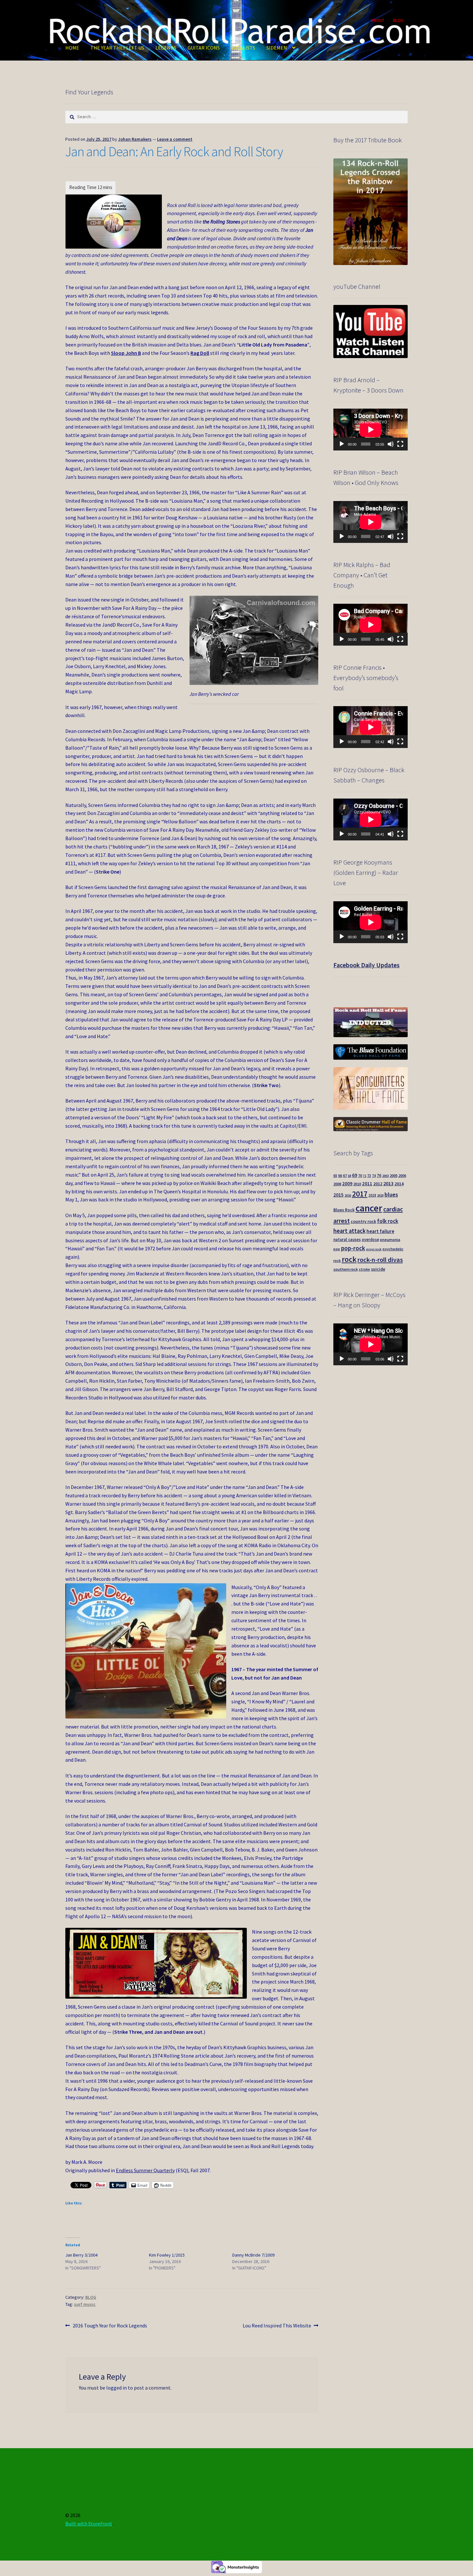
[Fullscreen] (400, 444)
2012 (378, 1184)
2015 (339, 1195)
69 (355, 1175)
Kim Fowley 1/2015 (167, 2255)
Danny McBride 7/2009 (253, 2255)
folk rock (388, 1221)
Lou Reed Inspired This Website (277, 2326)
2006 (402, 1175)
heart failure (380, 1231)
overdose (370, 1239)
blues (391, 1194)
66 (340, 1175)
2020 (380, 1195)
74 (374, 1176)
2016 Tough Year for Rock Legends (110, 2326)
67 (345, 1175)
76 (379, 1175)
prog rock (374, 1249)
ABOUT (378, 20)
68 (349, 1176)
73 (369, 1176)
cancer (369, 1208)
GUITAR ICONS (204, 48)
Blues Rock (344, 1210)
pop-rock (353, 1248)
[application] (371, 430)
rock (349, 1259)
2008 (337, 1184)
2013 (388, 1183)
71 (365, 1176)
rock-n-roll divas (380, 1260)
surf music (85, 2304)
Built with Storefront (89, 2524)
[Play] (342, 444)
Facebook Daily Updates (366, 965)
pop (337, 1249)
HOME (72, 48)
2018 (372, 1195)
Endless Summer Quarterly (145, 2170)
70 (360, 1175)
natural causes (347, 1239)
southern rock (346, 1269)
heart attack (349, 1231)
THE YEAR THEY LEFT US (117, 48)
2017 (360, 1194)
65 (335, 1176)
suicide (378, 1269)
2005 (394, 1175)
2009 (347, 1184)
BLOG (399, 20)
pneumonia (390, 1240)
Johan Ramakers (135, 139)
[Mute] (391, 444)
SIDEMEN (277, 48)
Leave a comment (175, 139)
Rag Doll (200, 353)
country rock (363, 1222)
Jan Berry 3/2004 (81, 2255)
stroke (364, 1269)
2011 (367, 1184)
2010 (357, 1184)
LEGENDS (166, 48)
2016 (348, 1195)
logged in (116, 2388)
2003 (385, 1176)
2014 (399, 1184)
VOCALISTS (243, 48)
